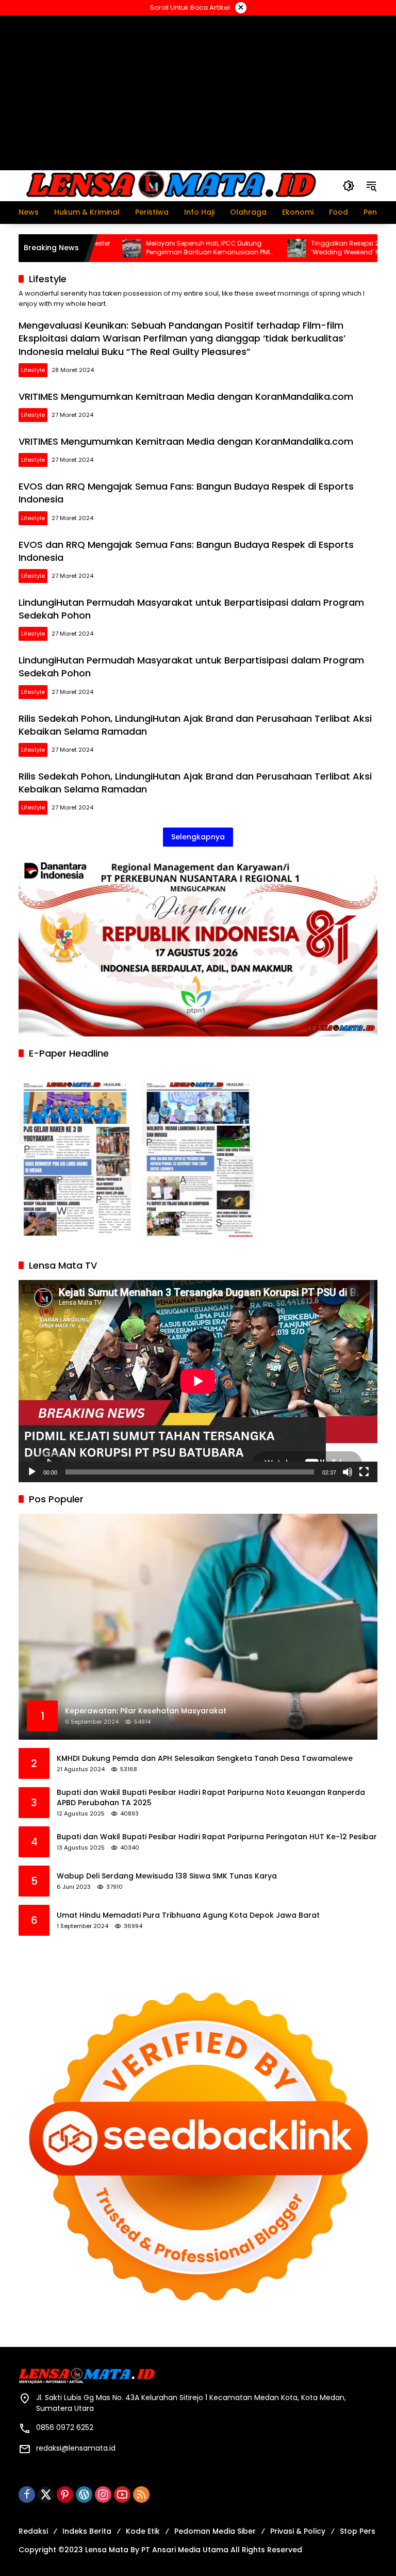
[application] (198, 1381)
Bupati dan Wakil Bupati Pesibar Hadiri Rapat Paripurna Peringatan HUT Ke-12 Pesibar (217, 1837)
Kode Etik (143, 2531)
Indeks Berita (87, 2531)
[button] (349, 186)
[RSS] (141, 2494)
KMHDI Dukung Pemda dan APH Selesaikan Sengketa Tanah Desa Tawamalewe (205, 1759)
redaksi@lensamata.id (76, 2448)
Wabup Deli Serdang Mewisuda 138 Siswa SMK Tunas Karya (167, 1876)
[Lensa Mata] (170, 185)
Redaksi (33, 2531)
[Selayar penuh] (364, 1472)
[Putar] (32, 1472)
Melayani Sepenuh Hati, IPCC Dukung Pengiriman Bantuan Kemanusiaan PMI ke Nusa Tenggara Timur (161, 248)
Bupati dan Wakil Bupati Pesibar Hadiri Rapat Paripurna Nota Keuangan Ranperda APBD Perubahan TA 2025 (211, 1798)
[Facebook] (27, 2494)
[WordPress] (84, 2494)
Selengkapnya (198, 837)
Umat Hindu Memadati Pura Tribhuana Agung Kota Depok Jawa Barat (188, 1915)
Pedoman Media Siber (215, 2531)
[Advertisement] (198, 92)
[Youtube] (122, 2494)
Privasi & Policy (298, 2531)
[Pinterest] (65, 2494)
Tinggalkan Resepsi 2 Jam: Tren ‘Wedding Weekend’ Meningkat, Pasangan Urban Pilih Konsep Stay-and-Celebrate (329, 248)
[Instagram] (103, 2494)
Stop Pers (358, 2531)
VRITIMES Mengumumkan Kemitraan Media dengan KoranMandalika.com (186, 396)
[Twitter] (46, 2494)
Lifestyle (33, 370)
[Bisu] (348, 1472)
